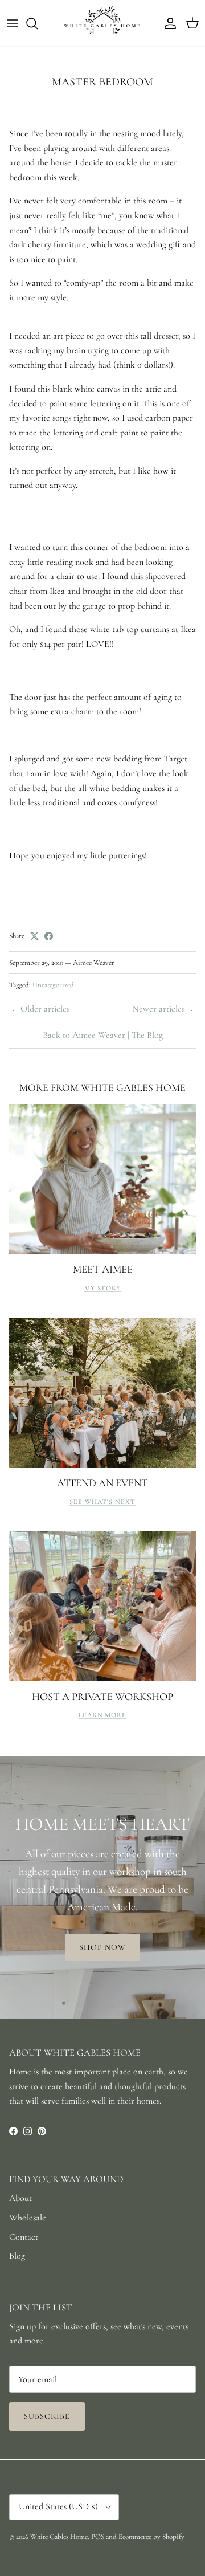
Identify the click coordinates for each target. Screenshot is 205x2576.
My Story (103, 1288)
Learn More (103, 1715)
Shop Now (103, 1947)
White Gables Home (59, 2537)
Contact (24, 2237)
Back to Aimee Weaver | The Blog (103, 1035)
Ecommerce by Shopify (151, 2537)
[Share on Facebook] (49, 936)
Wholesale (28, 2218)
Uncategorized (53, 985)
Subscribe (47, 2416)
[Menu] (13, 23)
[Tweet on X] (34, 936)
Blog (17, 2256)
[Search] (38, 23)
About (20, 2198)
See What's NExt (102, 1502)
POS (98, 2537)
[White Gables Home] (102, 23)
